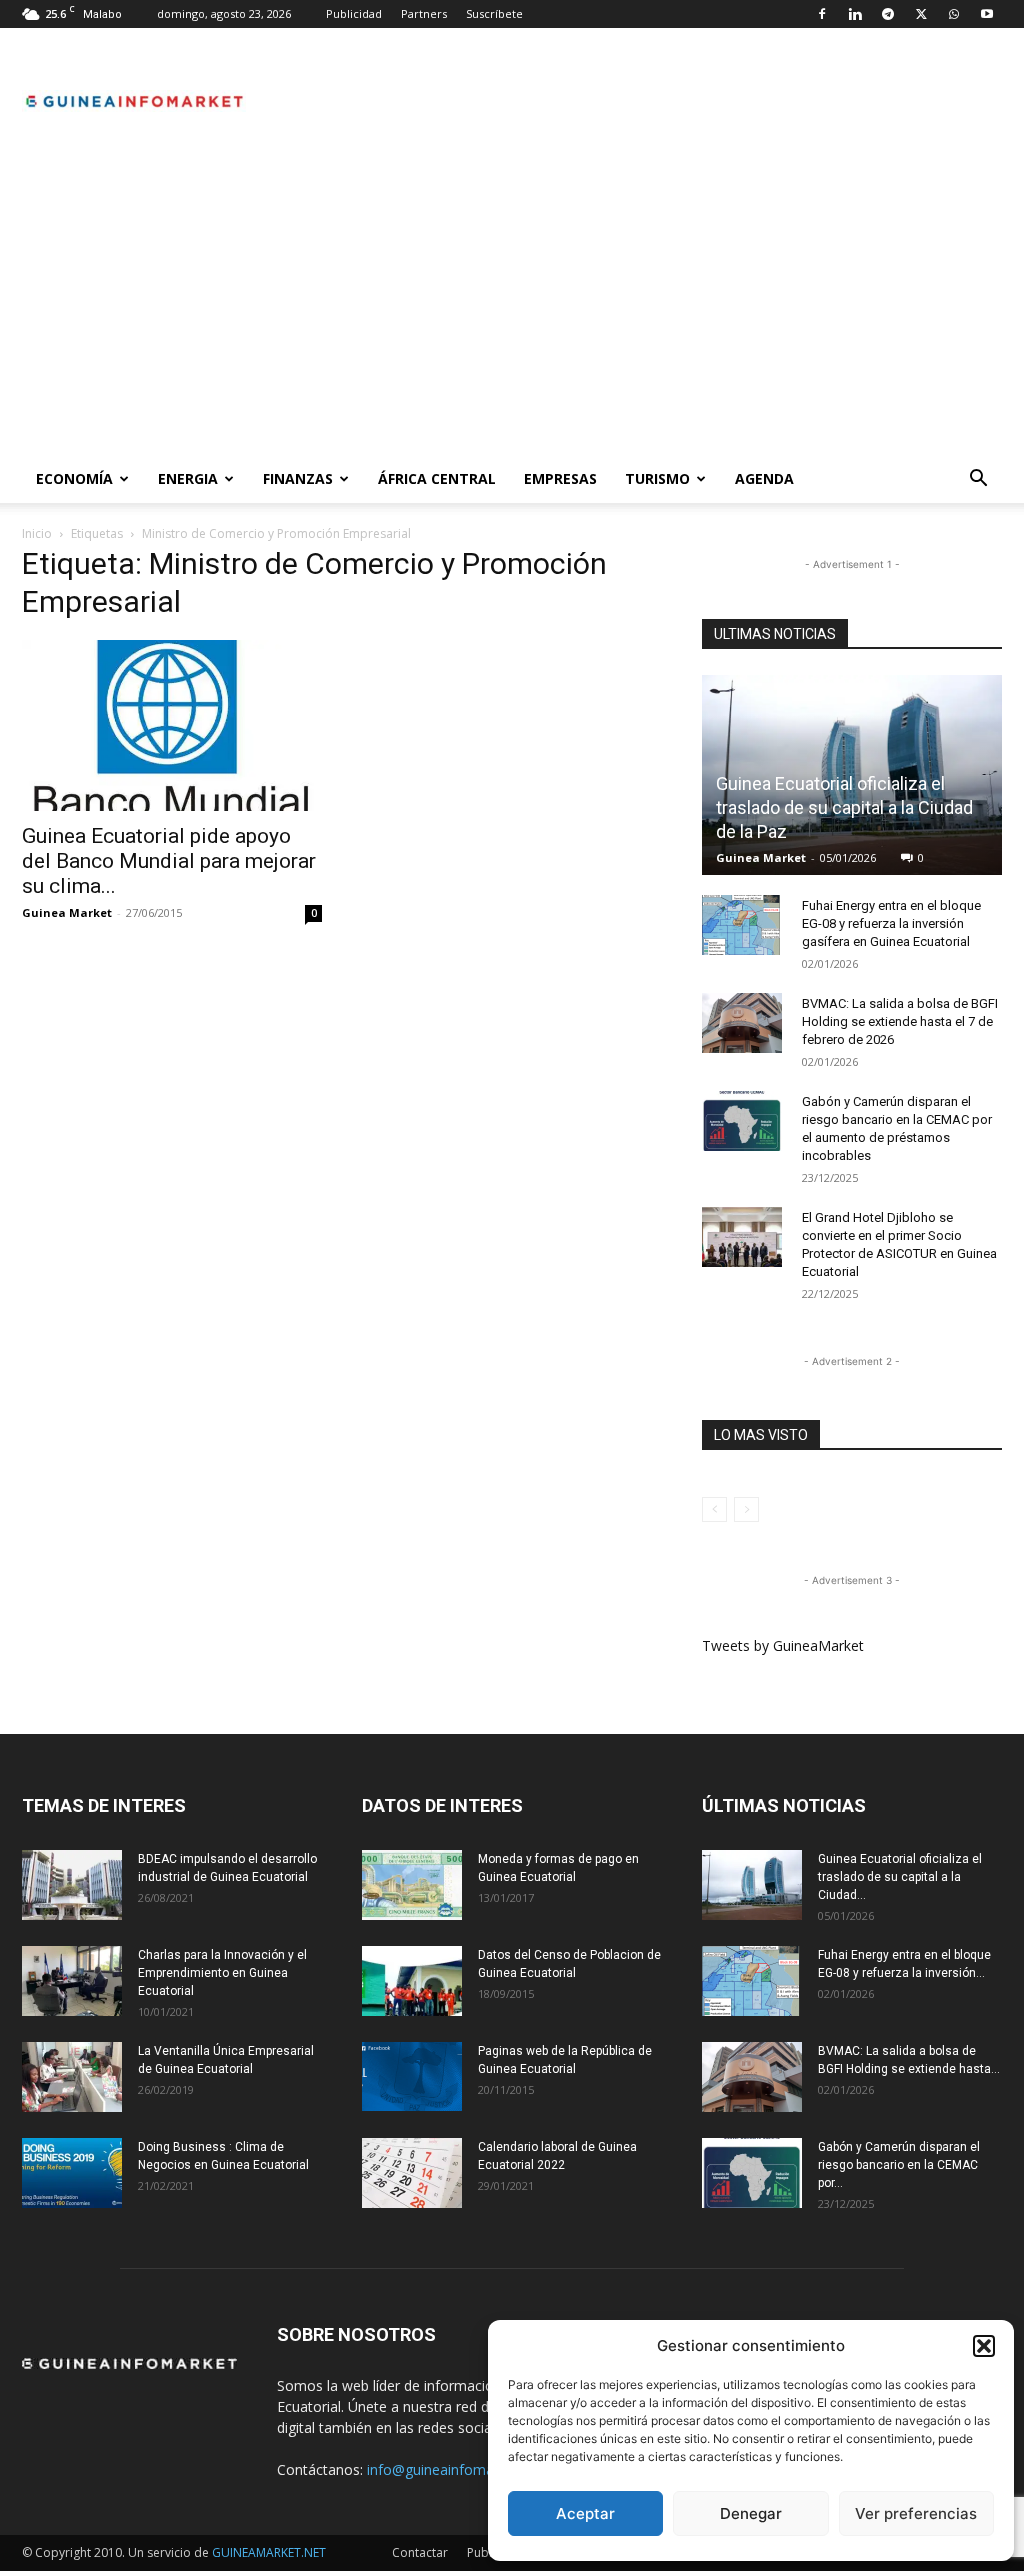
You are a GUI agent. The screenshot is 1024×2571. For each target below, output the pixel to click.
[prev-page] (714, 1509)
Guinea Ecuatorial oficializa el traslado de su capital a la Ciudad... (900, 1877)
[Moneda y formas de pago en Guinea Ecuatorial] (412, 1885)
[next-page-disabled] (746, 1509)
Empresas (560, 478)
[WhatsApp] (954, 14)
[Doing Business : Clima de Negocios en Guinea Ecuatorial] (72, 2173)
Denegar (751, 2513)
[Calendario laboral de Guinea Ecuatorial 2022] (412, 2173)
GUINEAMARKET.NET (269, 2552)
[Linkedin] (855, 14)
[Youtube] (987, 14)
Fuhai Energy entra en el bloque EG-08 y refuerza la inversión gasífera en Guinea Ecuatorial (891, 923)
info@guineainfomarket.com (459, 2469)
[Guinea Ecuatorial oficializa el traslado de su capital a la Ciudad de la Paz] (752, 1885)
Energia (188, 478)
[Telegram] (888, 14)
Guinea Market (67, 912)
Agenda (764, 478)
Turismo (657, 478)
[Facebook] (822, 14)
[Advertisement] (512, 305)
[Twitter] (921, 14)
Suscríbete (494, 13)
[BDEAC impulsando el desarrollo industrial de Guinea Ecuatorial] (72, 1885)
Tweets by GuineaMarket (783, 1645)
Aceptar (585, 2513)
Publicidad (354, 13)
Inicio (37, 533)
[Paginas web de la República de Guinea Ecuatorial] (412, 2076)
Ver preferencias (916, 2513)
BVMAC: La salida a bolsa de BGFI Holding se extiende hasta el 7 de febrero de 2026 (900, 1021)
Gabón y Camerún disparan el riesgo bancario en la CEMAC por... (899, 2165)
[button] (984, 2346)
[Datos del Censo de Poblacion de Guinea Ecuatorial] (412, 1981)
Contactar (420, 2552)
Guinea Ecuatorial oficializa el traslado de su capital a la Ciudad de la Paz (844, 807)
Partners (424, 13)
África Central (437, 478)
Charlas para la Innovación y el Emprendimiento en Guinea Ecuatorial (222, 1973)
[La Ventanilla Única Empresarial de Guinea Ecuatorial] (72, 2077)
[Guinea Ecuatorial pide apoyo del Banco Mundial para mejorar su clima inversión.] (172, 725)
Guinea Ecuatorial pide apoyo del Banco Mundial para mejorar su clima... (169, 861)
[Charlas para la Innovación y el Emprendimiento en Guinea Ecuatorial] (72, 1981)
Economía (74, 478)
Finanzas (298, 478)
